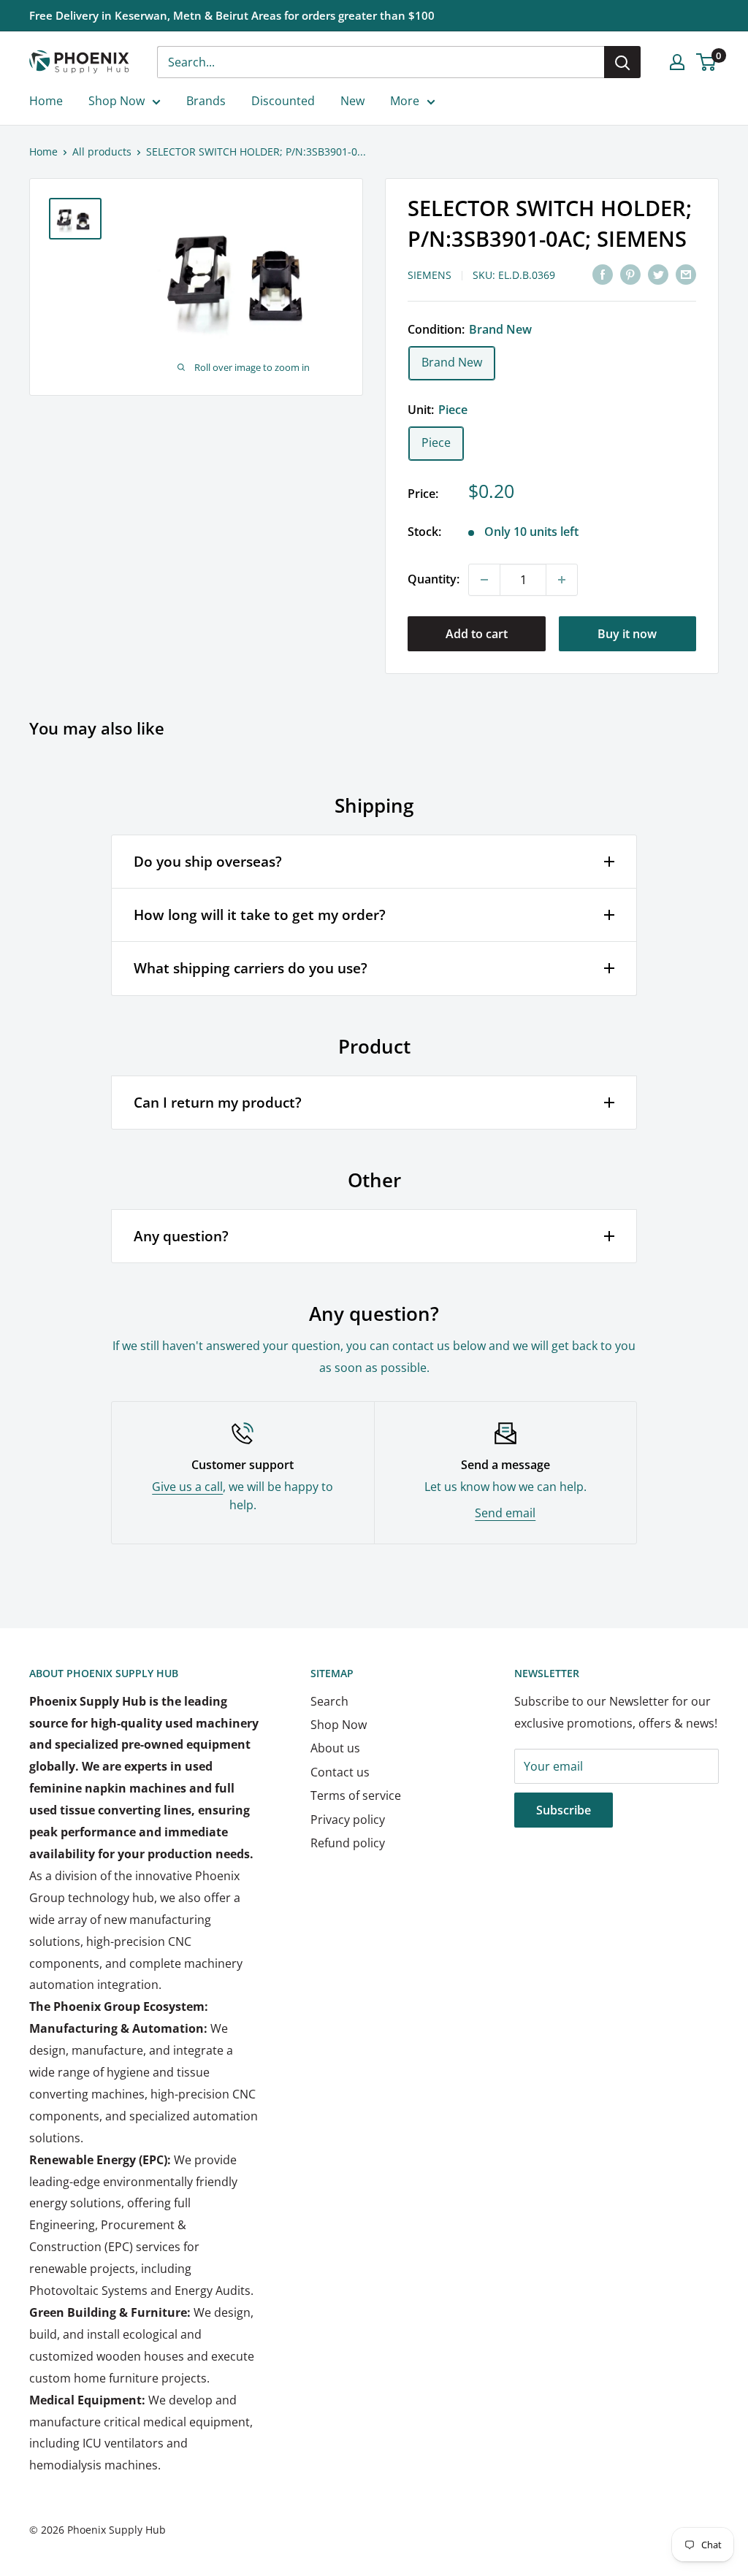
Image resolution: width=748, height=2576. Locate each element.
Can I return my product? (218, 1103)
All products (102, 152)
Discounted (283, 101)
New (352, 101)
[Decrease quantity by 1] (484, 580)
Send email (505, 1513)
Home (46, 101)
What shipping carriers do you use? (251, 968)
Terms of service (356, 1795)
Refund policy (348, 1843)
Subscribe (564, 1810)
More (405, 101)
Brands (206, 101)
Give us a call (187, 1487)
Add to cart (477, 634)
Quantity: (434, 579)
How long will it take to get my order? (260, 915)
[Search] (622, 62)
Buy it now (627, 634)
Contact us (340, 1772)
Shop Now (117, 101)
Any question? (181, 1236)
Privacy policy (348, 1820)
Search (329, 1701)
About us (335, 1748)
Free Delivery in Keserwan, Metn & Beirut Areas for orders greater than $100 (232, 15)
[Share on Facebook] (603, 274)
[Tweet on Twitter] (658, 274)
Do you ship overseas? (208, 862)
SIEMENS (430, 275)
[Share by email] (686, 274)
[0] (707, 62)
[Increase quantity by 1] (562, 580)
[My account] (677, 62)
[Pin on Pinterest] (630, 274)
